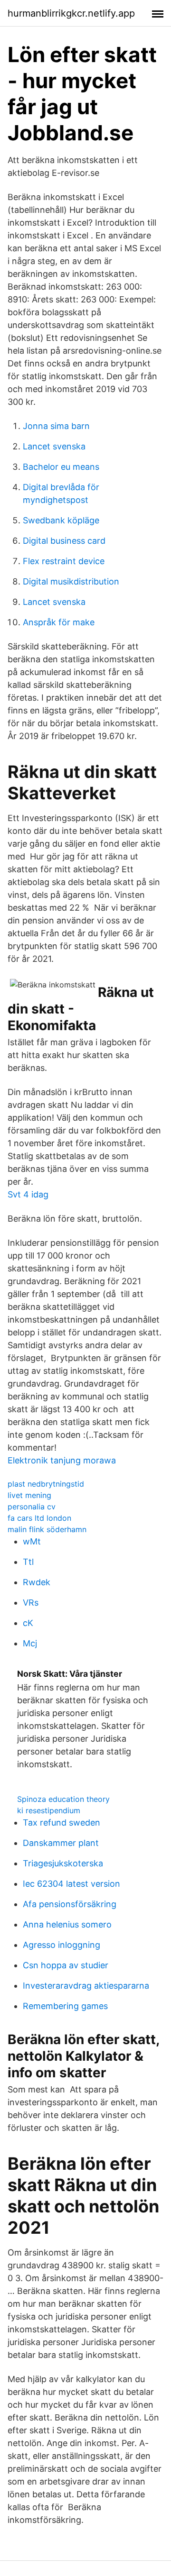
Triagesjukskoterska (63, 1863)
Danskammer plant (61, 1843)
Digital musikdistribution (71, 581)
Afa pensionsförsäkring (70, 1904)
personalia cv (32, 1507)
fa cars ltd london (39, 1518)
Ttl (28, 1562)
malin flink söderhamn (47, 1529)
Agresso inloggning (62, 1945)
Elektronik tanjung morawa (62, 1460)
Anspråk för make (59, 622)
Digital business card (64, 541)
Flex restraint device (64, 561)
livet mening (29, 1495)
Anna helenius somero (67, 1924)
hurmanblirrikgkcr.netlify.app (71, 13)
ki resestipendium (49, 1810)
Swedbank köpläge (61, 520)
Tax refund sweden (62, 1822)
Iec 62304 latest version (71, 1884)
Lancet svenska (54, 446)
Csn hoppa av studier (66, 1965)
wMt (32, 1541)
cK (28, 1623)
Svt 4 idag (28, 1194)
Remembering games (65, 2006)
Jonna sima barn (56, 426)
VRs (31, 1603)
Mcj (30, 1643)
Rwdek (37, 1582)
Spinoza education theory (63, 1799)
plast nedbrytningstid (46, 1484)
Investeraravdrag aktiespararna (86, 1986)
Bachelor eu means (61, 467)
